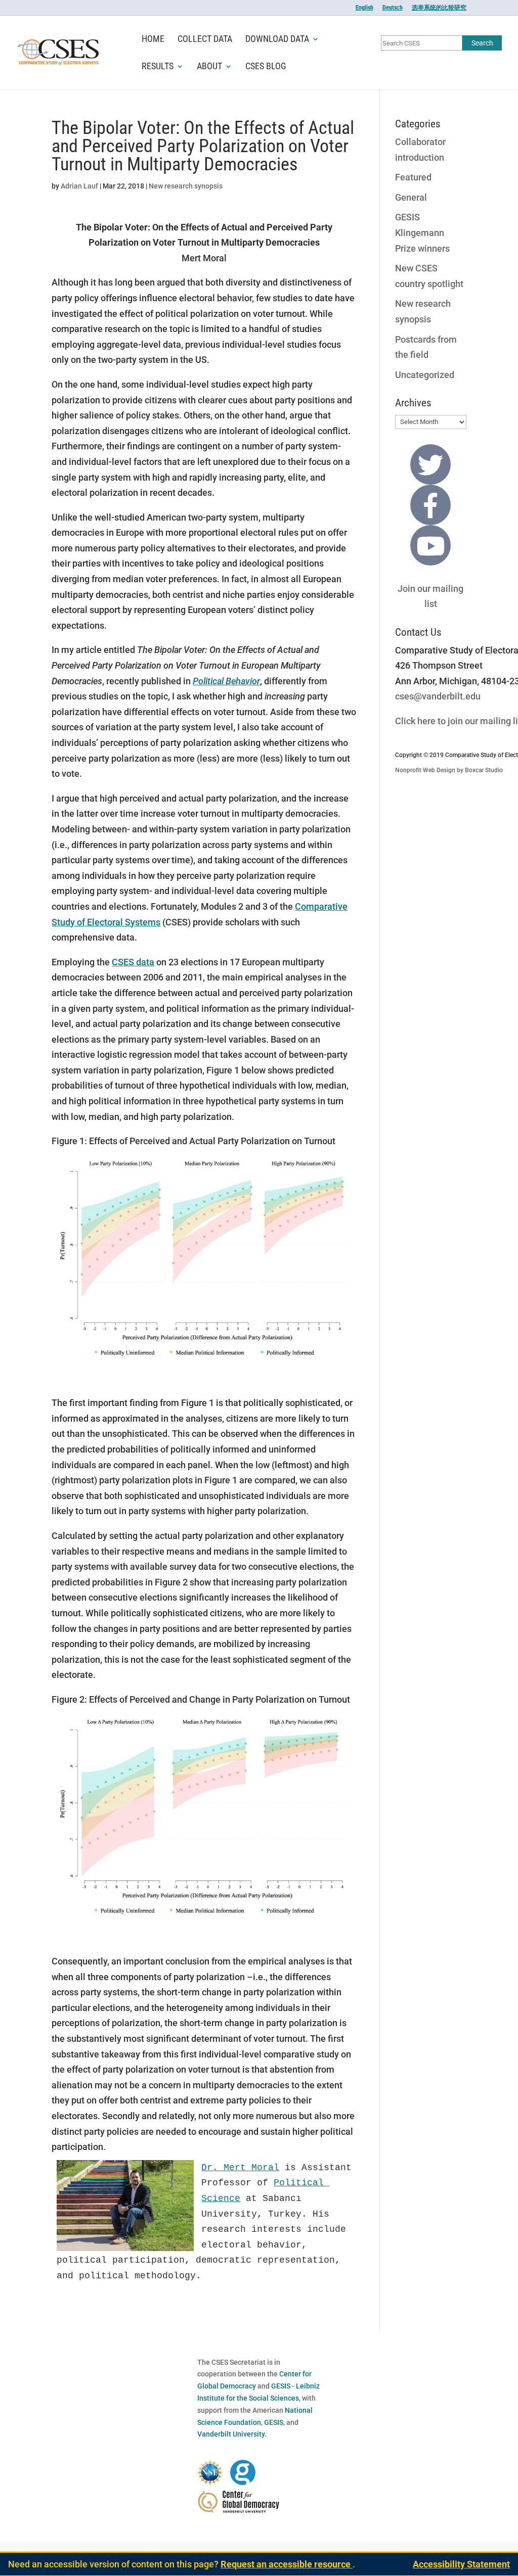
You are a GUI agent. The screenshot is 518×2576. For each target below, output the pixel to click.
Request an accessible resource (287, 2564)
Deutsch (393, 8)
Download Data (277, 40)
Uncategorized (425, 375)
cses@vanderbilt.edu (438, 696)
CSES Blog (266, 67)
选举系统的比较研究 (439, 8)
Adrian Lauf (79, 186)
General (411, 197)
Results (158, 67)
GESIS (274, 2422)
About (209, 67)
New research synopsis (186, 186)
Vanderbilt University (231, 2434)
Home (153, 40)
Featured (413, 177)
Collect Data (205, 40)
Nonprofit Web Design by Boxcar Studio (449, 770)
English (364, 8)
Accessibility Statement (461, 2564)
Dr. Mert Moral (240, 2168)
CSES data (133, 962)
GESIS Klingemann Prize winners (422, 232)
